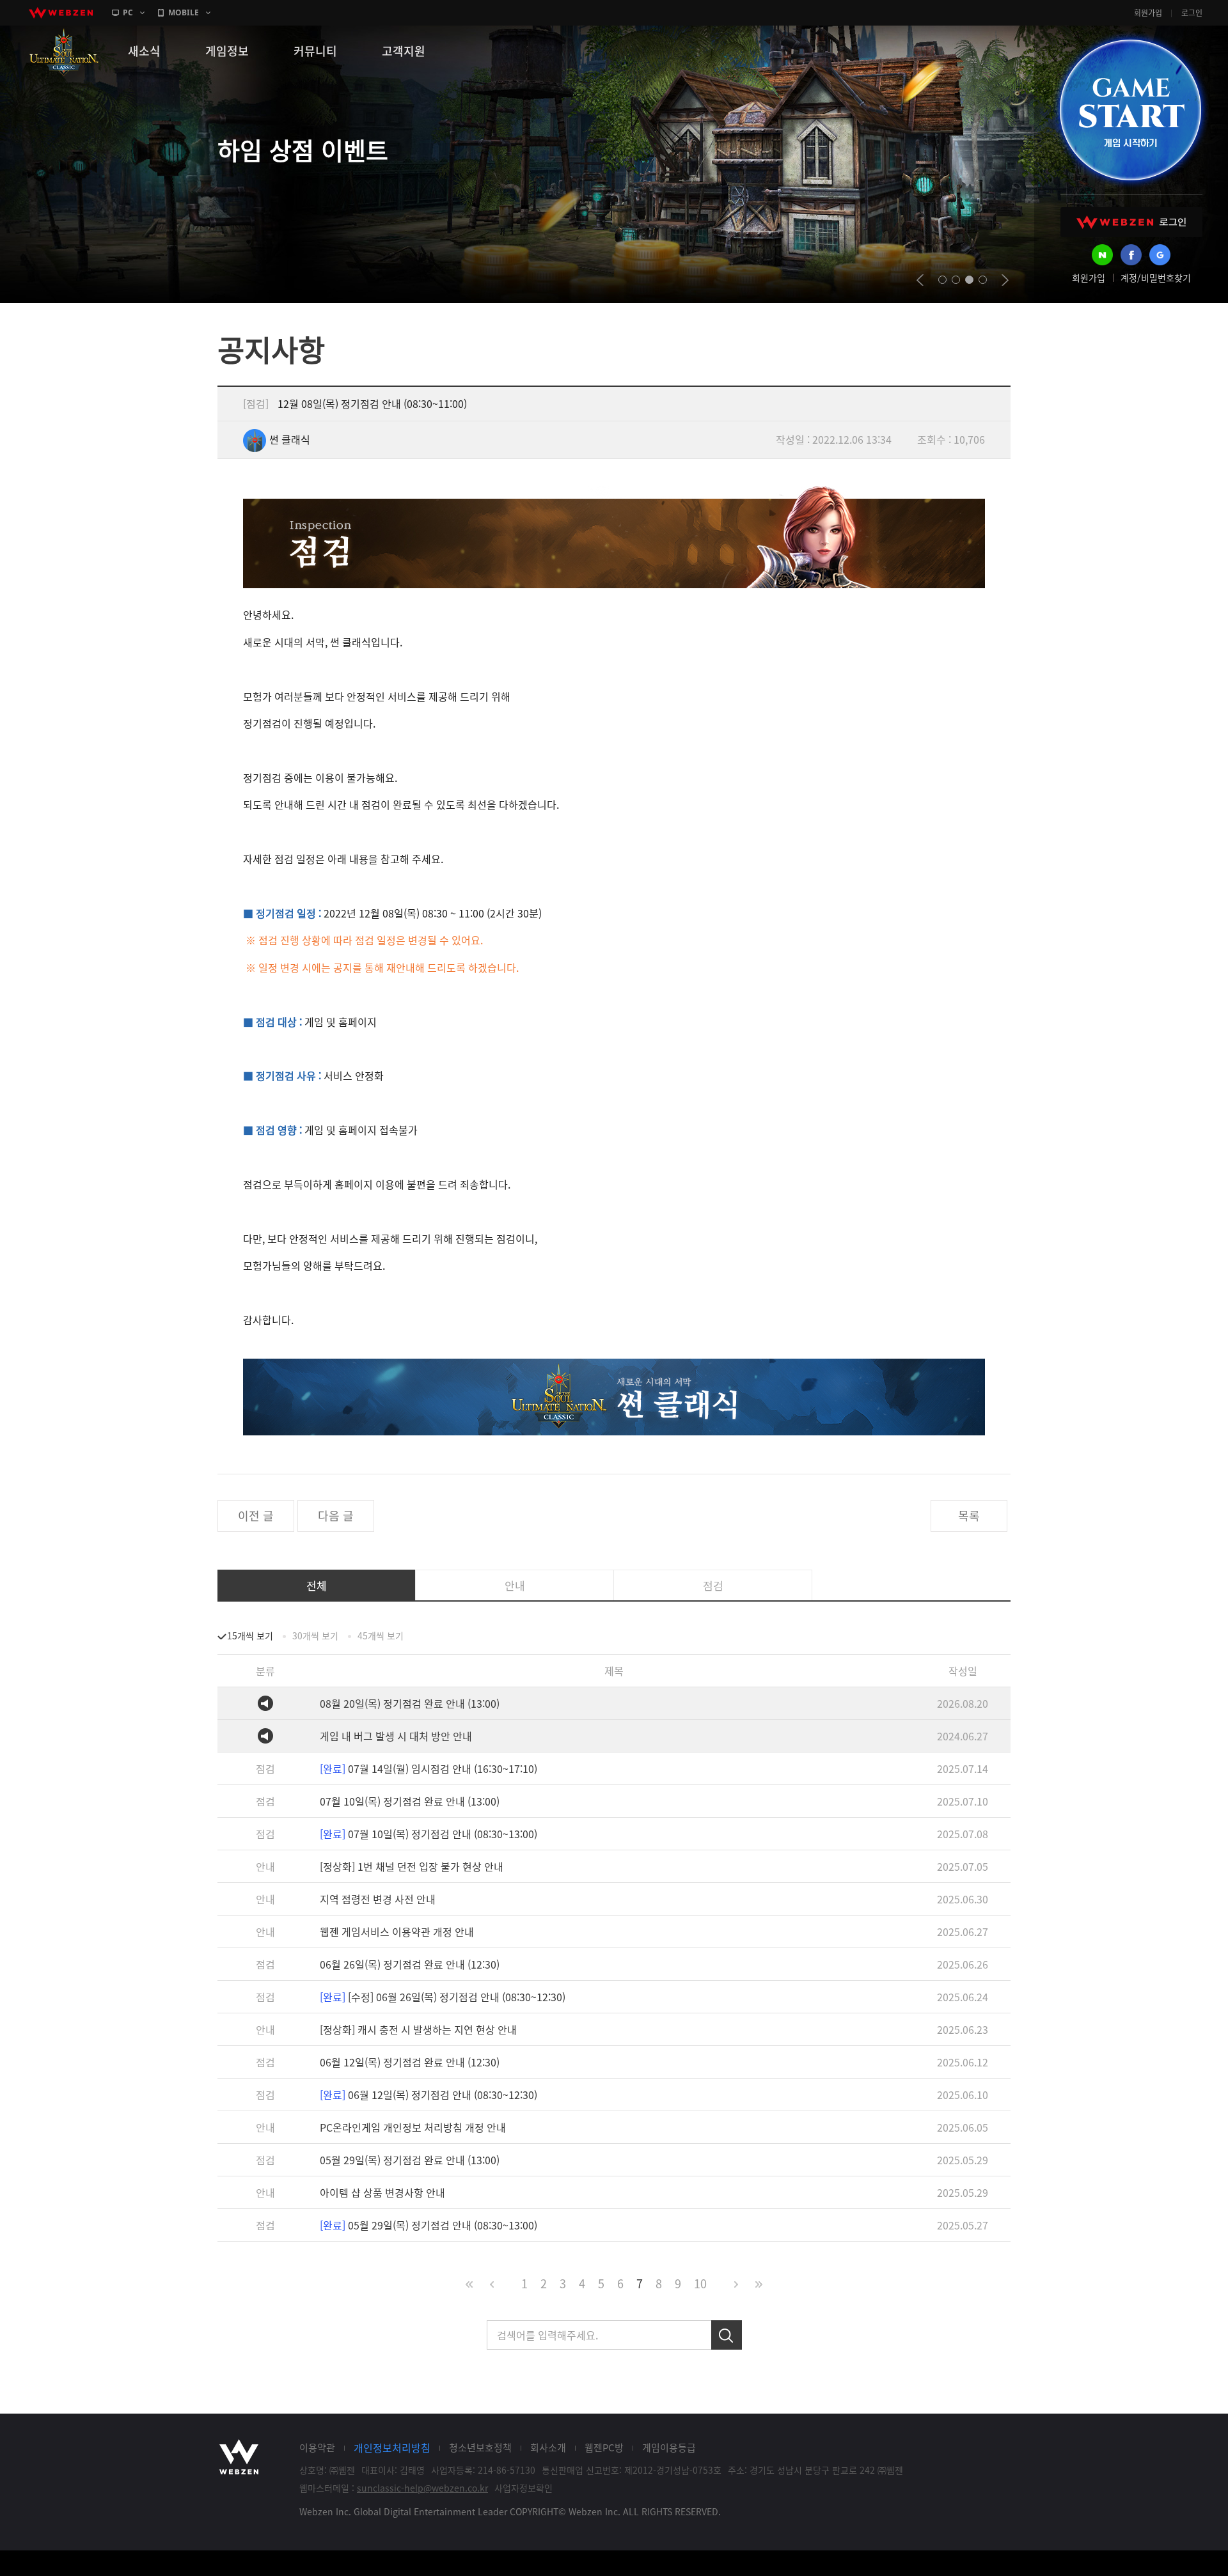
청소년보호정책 (480, 2447)
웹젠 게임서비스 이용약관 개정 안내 (397, 1932)
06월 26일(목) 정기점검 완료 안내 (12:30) (410, 1964)
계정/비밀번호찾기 (1156, 277)
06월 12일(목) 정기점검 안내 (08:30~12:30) (429, 2095)
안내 (515, 1585)
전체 (317, 1585)
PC (128, 12)
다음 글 (336, 1516)
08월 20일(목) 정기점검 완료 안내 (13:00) (410, 1703)
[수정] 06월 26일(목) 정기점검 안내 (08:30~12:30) (443, 1997)
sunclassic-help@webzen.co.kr (422, 2488)
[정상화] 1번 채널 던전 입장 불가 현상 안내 (412, 1866)
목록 (969, 1516)
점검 (713, 1585)
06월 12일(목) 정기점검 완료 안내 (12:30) (410, 2062)
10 (700, 2283)
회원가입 (1148, 13)
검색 (727, 2335)
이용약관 (317, 2447)
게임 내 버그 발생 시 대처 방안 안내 (396, 1736)
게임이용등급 (669, 2447)
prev (920, 280)
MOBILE (184, 12)
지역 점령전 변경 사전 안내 (378, 1899)
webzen (61, 13)
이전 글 (256, 1516)
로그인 (1192, 13)
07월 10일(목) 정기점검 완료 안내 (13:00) (410, 1801)
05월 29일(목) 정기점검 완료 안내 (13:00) (410, 2160)
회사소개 (548, 2447)
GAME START (1130, 110)
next (1005, 280)
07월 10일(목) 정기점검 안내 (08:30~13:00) (429, 1834)
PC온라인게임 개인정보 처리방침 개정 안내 (413, 2127)
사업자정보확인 (523, 2488)
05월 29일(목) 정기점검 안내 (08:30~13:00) (429, 2225)
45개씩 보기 (381, 1635)
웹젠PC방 (604, 2447)
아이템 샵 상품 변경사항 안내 (382, 2192)
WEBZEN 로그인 (1131, 222)
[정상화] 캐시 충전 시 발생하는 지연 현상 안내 (418, 2029)
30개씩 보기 (315, 1635)
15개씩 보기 (250, 1635)
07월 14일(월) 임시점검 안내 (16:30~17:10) (429, 1768)
